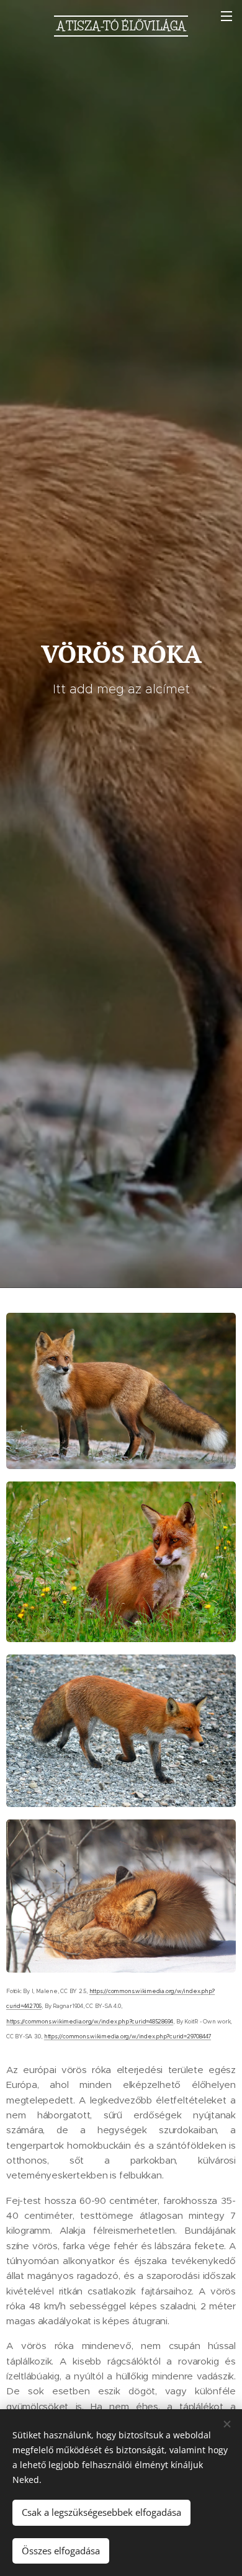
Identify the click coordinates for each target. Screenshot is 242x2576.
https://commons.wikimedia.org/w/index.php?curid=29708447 (128, 2036)
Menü (226, 16)
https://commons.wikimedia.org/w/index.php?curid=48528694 (90, 2022)
